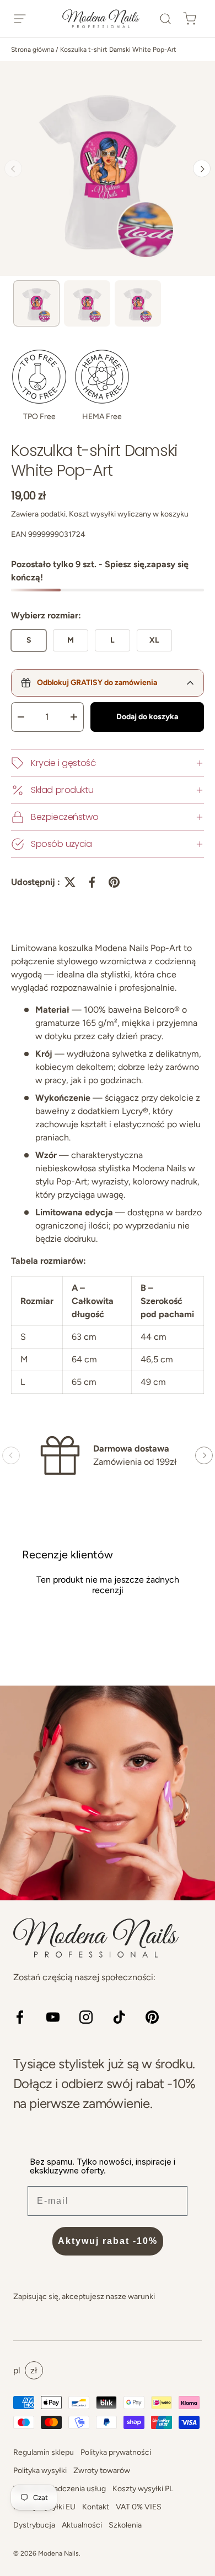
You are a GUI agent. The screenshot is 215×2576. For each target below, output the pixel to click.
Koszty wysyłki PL (143, 2489)
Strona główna (33, 50)
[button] (165, 19)
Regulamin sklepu (44, 2452)
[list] (108, 169)
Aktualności (82, 2525)
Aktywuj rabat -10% (108, 2241)
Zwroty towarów (102, 2471)
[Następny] (202, 169)
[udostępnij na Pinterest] (114, 882)
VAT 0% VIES (139, 2507)
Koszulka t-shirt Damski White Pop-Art (118, 50)
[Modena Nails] (108, 1793)
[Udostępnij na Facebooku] (92, 882)
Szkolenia (125, 2525)
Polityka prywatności (116, 2452)
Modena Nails (58, 2553)
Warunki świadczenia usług (60, 2489)
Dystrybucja (34, 2525)
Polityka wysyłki (40, 2471)
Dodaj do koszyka (147, 717)
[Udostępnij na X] (70, 882)
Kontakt (96, 2507)
